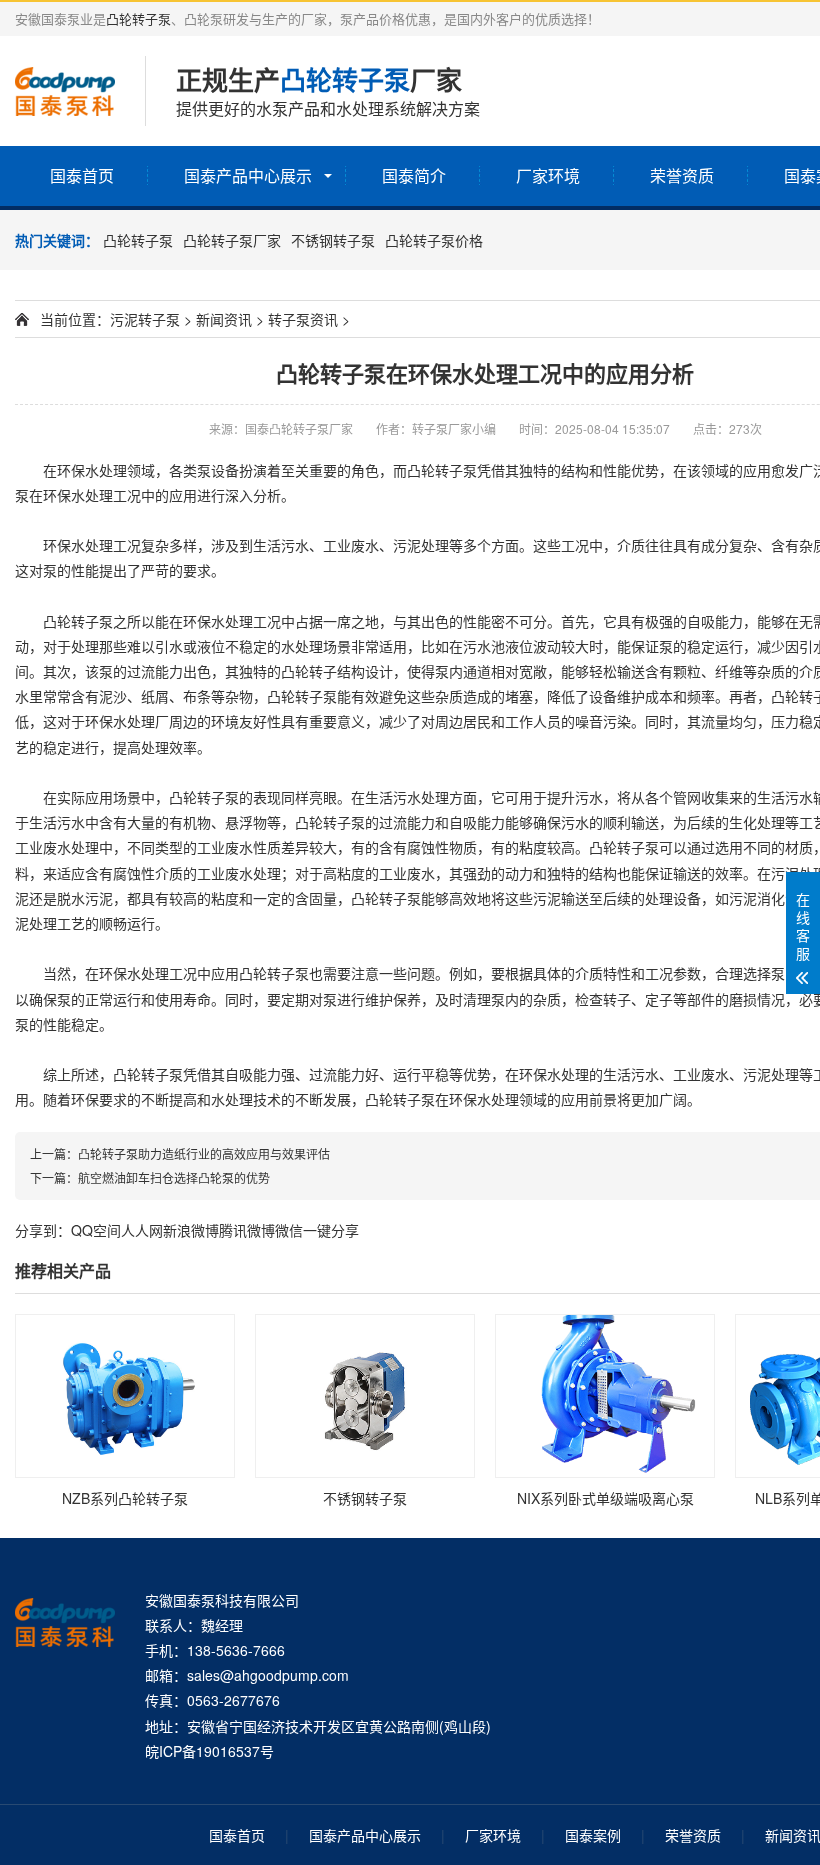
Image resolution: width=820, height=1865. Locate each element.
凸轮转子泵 (138, 18)
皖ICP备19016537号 (209, 1751)
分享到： (43, 1230)
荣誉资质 (682, 175)
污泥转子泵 (145, 319)
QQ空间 (96, 1230)
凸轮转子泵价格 (434, 240)
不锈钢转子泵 (333, 240)
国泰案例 (593, 1835)
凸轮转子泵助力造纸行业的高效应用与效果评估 (204, 1153)
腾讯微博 (247, 1230)
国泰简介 (414, 175)
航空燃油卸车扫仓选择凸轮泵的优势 (174, 1177)
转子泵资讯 (303, 319)
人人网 (142, 1230)
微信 (289, 1230)
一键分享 (331, 1230)
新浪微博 (191, 1230)
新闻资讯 (224, 319)
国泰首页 (82, 175)
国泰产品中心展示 (248, 175)
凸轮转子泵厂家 (232, 240)
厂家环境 (548, 175)
